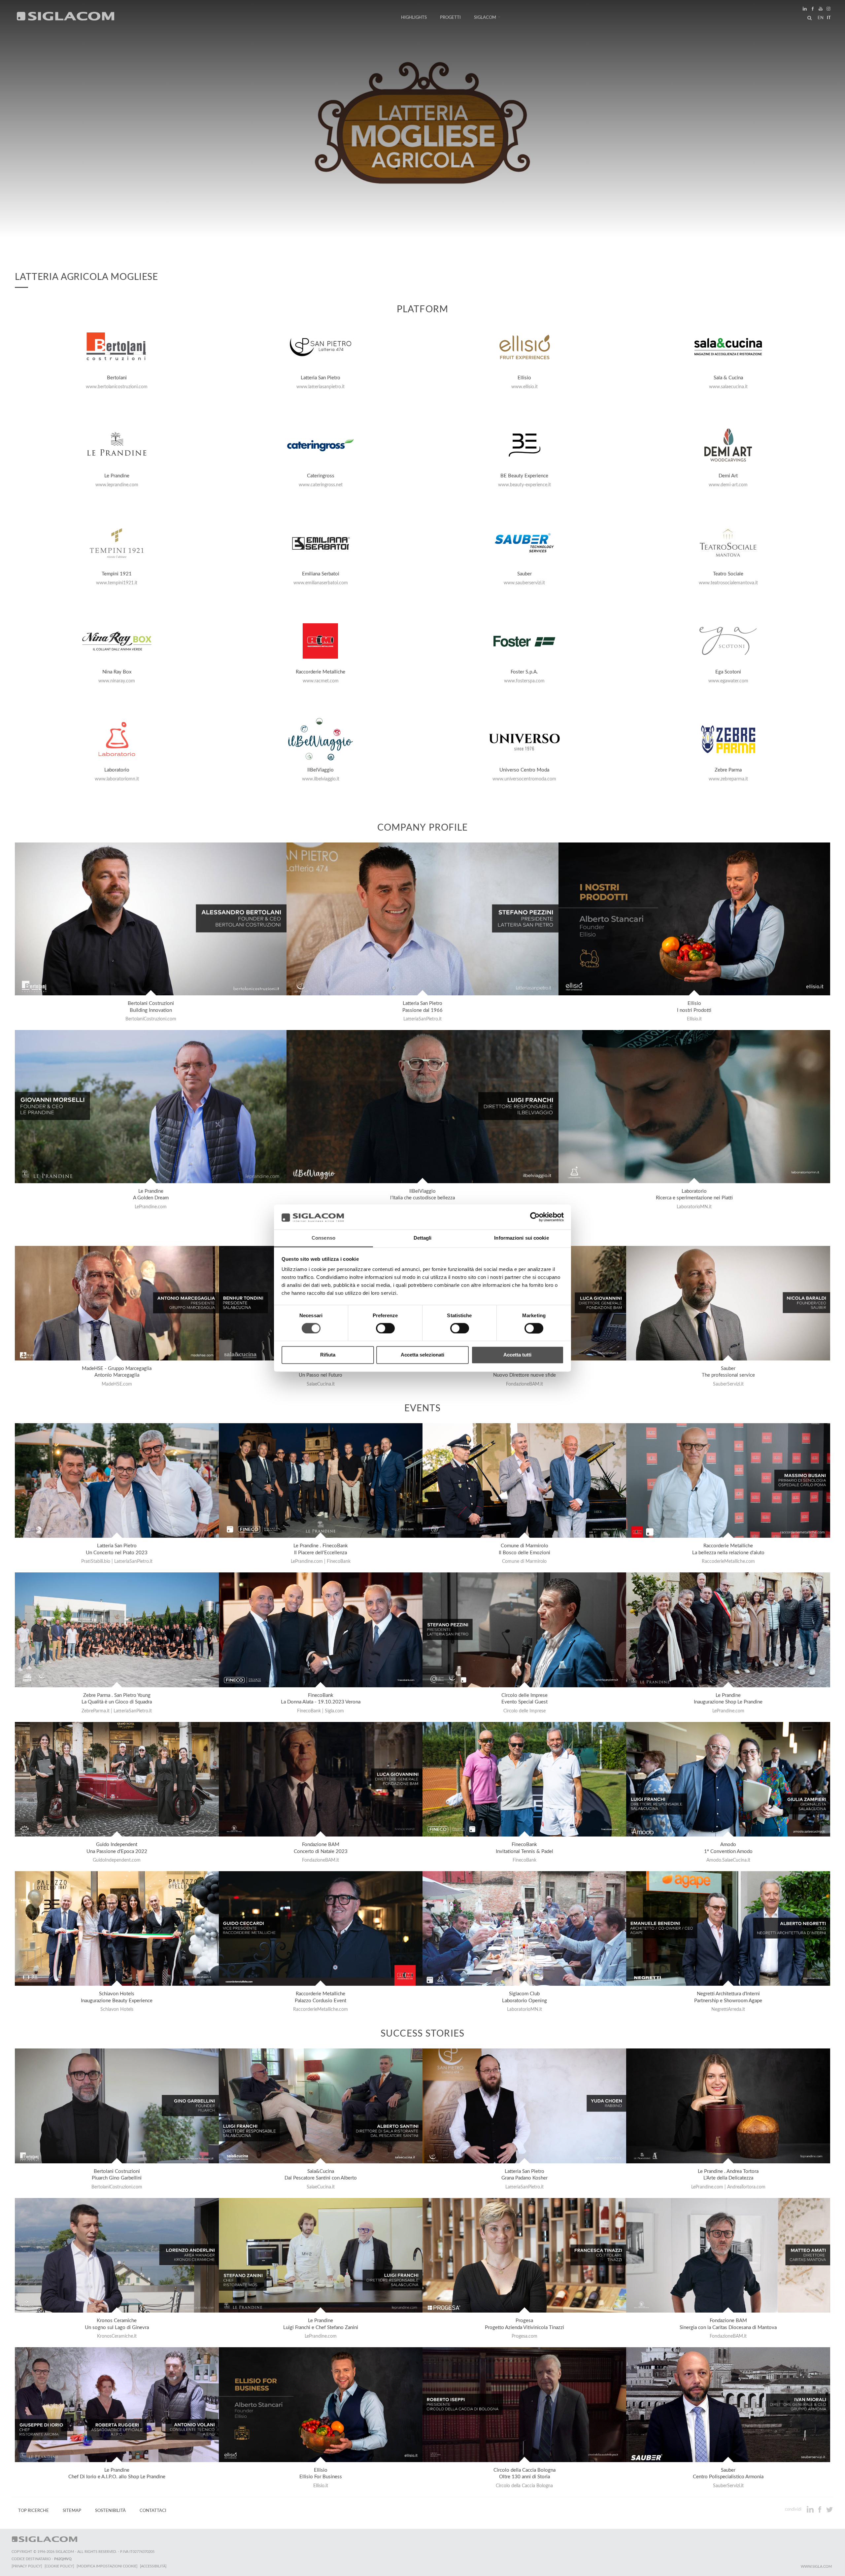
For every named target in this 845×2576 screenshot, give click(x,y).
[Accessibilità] (153, 2566)
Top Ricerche (34, 2511)
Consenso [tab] (323, 1238)
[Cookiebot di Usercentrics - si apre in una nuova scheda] (535, 1217)
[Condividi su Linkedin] (811, 2509)
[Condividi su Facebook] (820, 2509)
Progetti (450, 17)
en (821, 18)
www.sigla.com (816, 2567)
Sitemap (72, 2511)
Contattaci (153, 2511)
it (829, 18)
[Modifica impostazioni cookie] (107, 2566)
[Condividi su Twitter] (829, 2509)
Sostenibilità (110, 2511)
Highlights (414, 17)
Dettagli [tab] (423, 1238)
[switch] (385, 1328)
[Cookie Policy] (59, 2566)
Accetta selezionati (422, 1355)
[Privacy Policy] (27, 2566)
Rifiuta (328, 1355)
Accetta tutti (517, 1355)
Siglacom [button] (485, 17)
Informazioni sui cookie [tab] (521, 1238)
